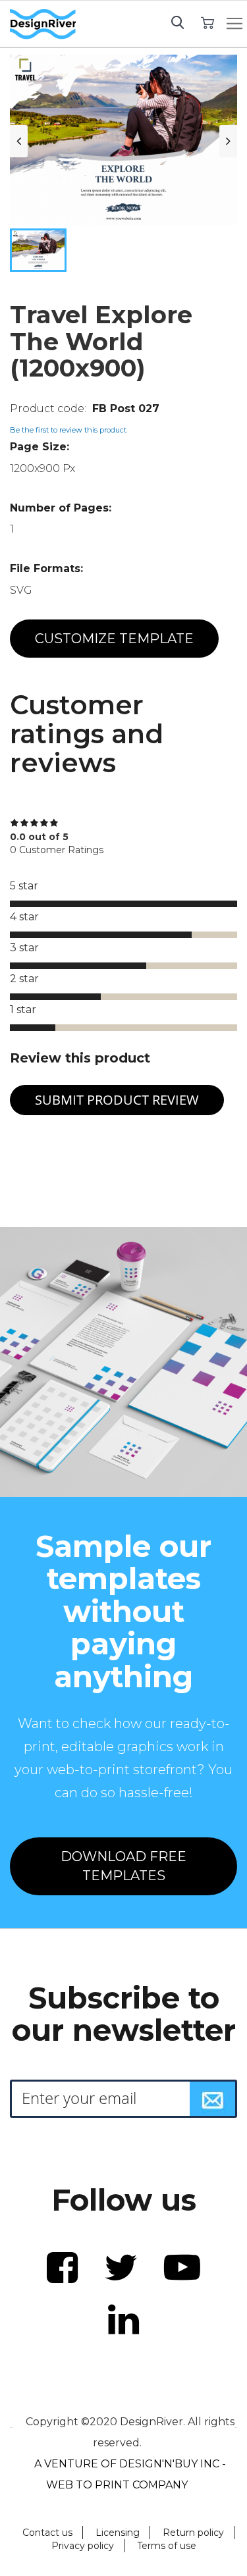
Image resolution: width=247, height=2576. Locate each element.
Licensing (118, 2533)
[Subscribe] (213, 2099)
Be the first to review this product (68, 430)
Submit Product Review (117, 1100)
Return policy (193, 2533)
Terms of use (167, 2546)
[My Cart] (208, 22)
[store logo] (43, 24)
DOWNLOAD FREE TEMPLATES (123, 1866)
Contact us (47, 2533)
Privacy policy (83, 2546)
